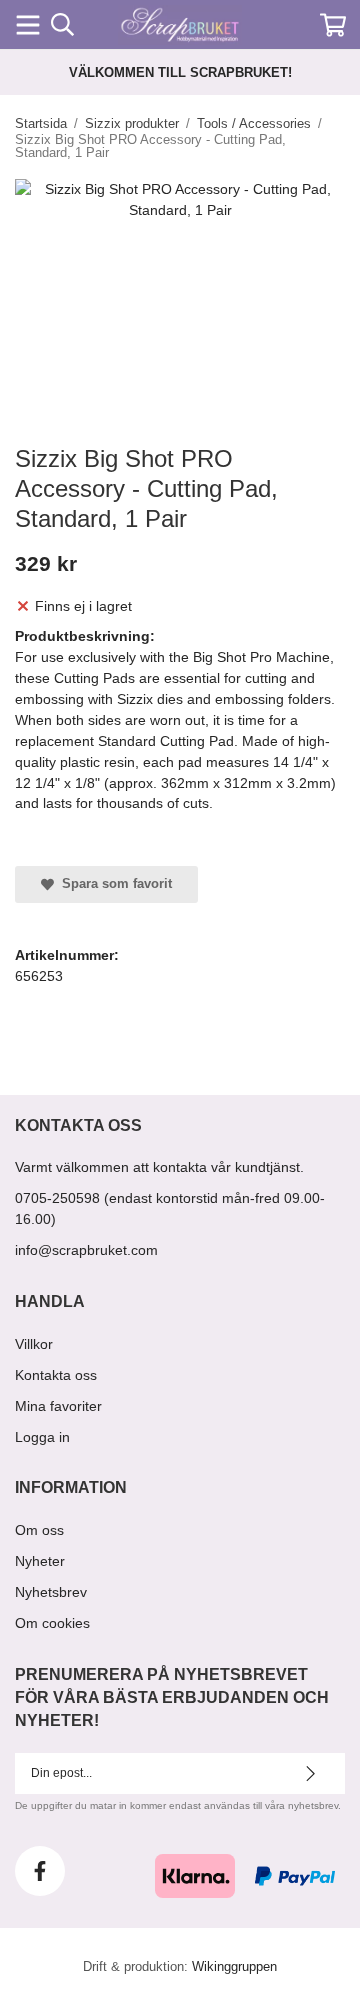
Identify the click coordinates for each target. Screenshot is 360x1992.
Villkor (34, 1344)
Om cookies (52, 1623)
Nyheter (40, 1561)
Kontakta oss (56, 1375)
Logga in (42, 1437)
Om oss (39, 1530)
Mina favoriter (58, 1406)
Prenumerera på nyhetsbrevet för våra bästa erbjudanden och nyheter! (172, 1697)
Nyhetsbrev (51, 1592)
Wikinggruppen (234, 1966)
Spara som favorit (113, 883)
